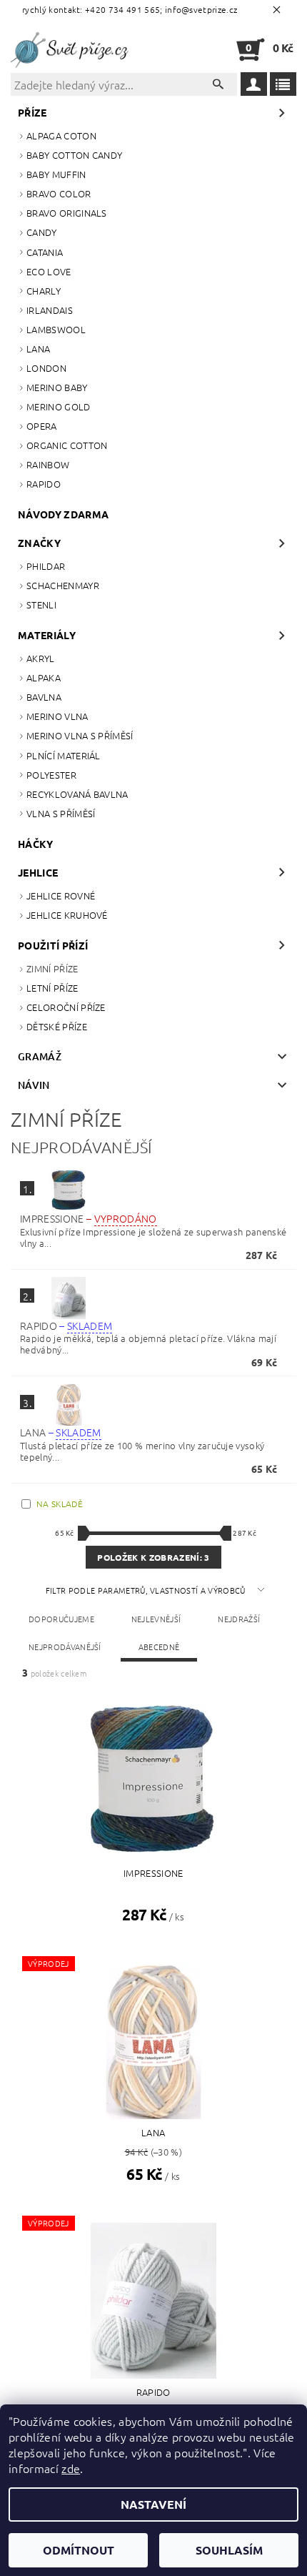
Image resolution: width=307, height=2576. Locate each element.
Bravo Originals (67, 213)
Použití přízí (53, 945)
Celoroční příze (66, 1007)
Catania (45, 252)
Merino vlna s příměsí (80, 735)
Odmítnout (79, 2550)
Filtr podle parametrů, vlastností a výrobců (147, 1590)
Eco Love (49, 271)
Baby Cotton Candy (74, 155)
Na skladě (60, 1504)
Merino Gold (59, 406)
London (46, 368)
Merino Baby (57, 387)
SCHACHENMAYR (63, 585)
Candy (42, 232)
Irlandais (50, 310)
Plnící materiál (64, 755)
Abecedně (159, 1647)
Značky (39, 543)
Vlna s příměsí (61, 813)
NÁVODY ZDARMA (63, 514)
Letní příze (52, 988)
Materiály (47, 635)
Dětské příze (57, 1026)
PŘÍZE (32, 112)
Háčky (36, 844)
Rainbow (48, 464)
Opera (42, 426)
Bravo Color (59, 193)
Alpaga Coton (61, 135)
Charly (44, 291)
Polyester (51, 775)
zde (71, 2468)
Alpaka (44, 677)
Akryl (41, 658)
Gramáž (40, 1056)
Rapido (44, 484)
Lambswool (56, 329)
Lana (38, 349)
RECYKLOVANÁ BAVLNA (77, 794)
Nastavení (153, 2504)
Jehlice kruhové (67, 915)
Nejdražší (239, 1619)
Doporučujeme (61, 1619)
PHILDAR (46, 566)
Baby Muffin (56, 174)
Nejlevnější (156, 1619)
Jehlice (38, 872)
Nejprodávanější (65, 1647)
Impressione (88, 1218)
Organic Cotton (67, 445)
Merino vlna (57, 716)
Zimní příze (52, 968)
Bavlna (44, 697)
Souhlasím (229, 2550)
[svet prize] (72, 49)
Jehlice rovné (61, 895)
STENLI (41, 604)
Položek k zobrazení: (153, 1557)
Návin (34, 1085)
